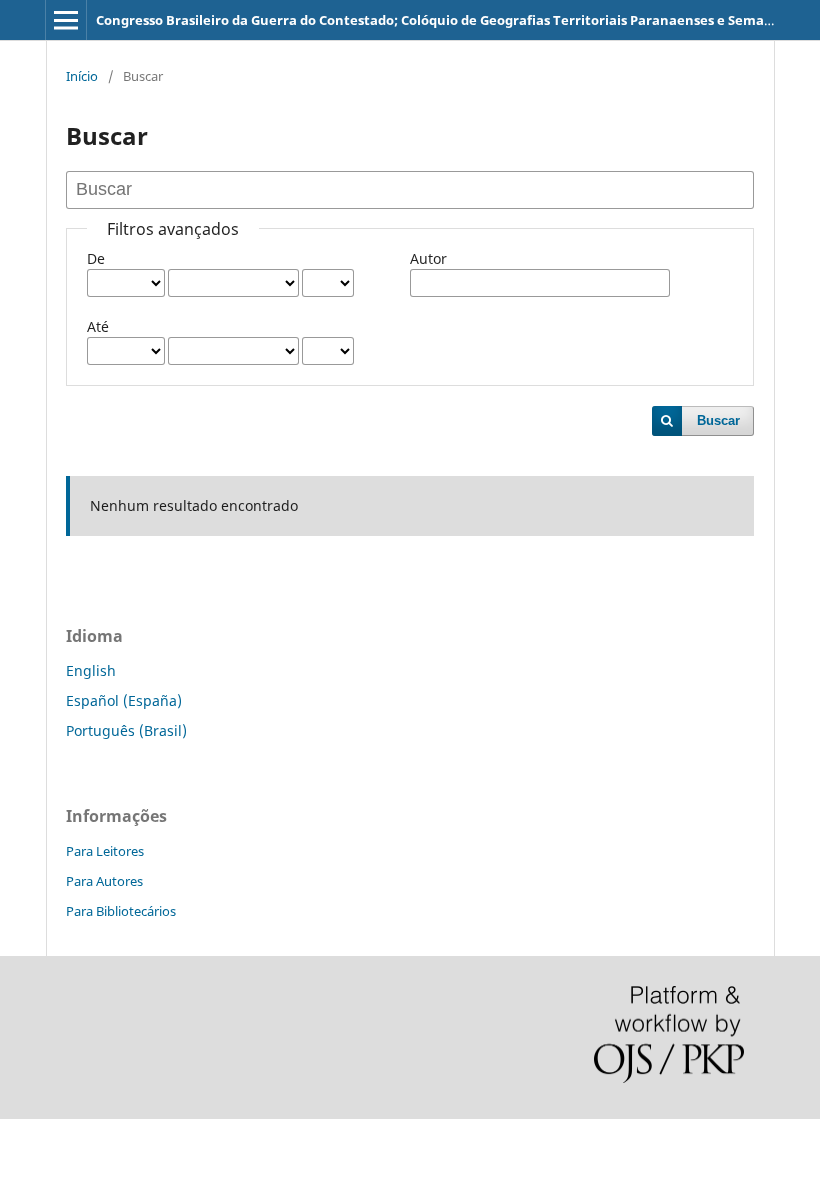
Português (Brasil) (126, 730)
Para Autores (104, 881)
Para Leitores (105, 851)
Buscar (718, 420)
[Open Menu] (66, 20)
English (91, 670)
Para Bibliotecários (121, 911)
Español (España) (124, 700)
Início (82, 76)
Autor (428, 258)
